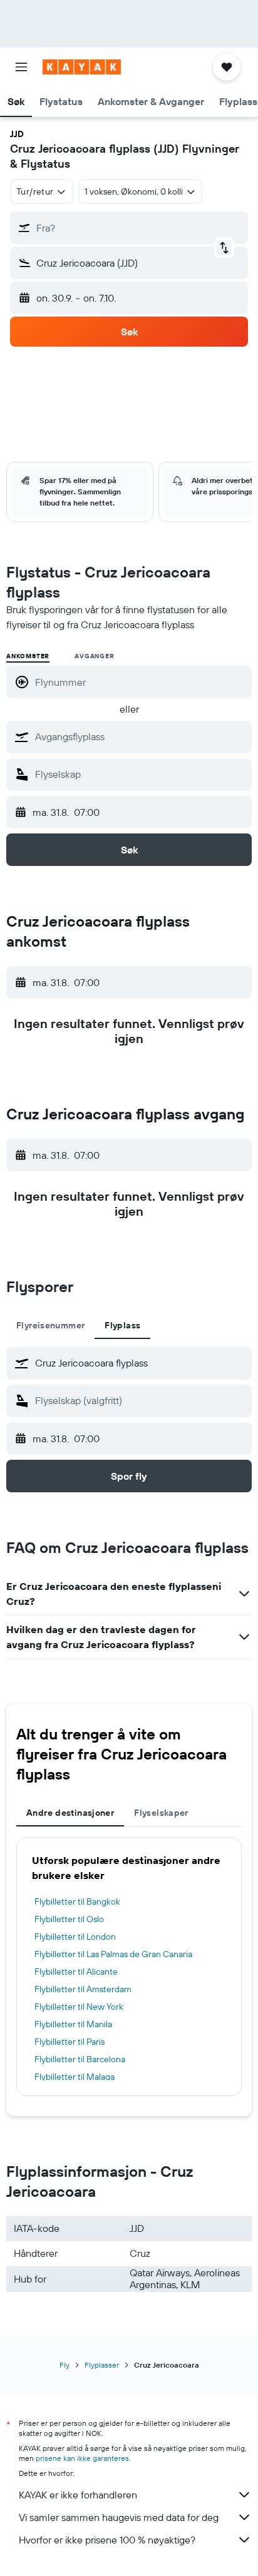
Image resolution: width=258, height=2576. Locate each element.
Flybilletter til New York (79, 2007)
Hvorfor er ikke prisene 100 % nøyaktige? (107, 2540)
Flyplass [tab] (122, 1325)
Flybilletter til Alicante (76, 1972)
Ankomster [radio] (28, 656)
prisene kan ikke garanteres (82, 2458)
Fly (64, 2365)
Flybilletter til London (75, 1937)
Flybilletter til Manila (73, 2024)
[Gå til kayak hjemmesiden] (82, 67)
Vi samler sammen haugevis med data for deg (119, 2517)
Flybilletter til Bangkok (77, 1901)
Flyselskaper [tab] (161, 1813)
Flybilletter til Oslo (69, 1919)
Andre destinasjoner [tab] (70, 1813)
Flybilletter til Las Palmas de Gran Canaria (113, 1954)
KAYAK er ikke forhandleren (78, 2495)
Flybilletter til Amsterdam (83, 1989)
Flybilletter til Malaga (75, 2077)
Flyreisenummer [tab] (50, 1325)
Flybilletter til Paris (70, 2042)
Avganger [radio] (94, 656)
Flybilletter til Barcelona (80, 2059)
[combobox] (140, 736)
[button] (21, 67)
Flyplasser (102, 2365)
